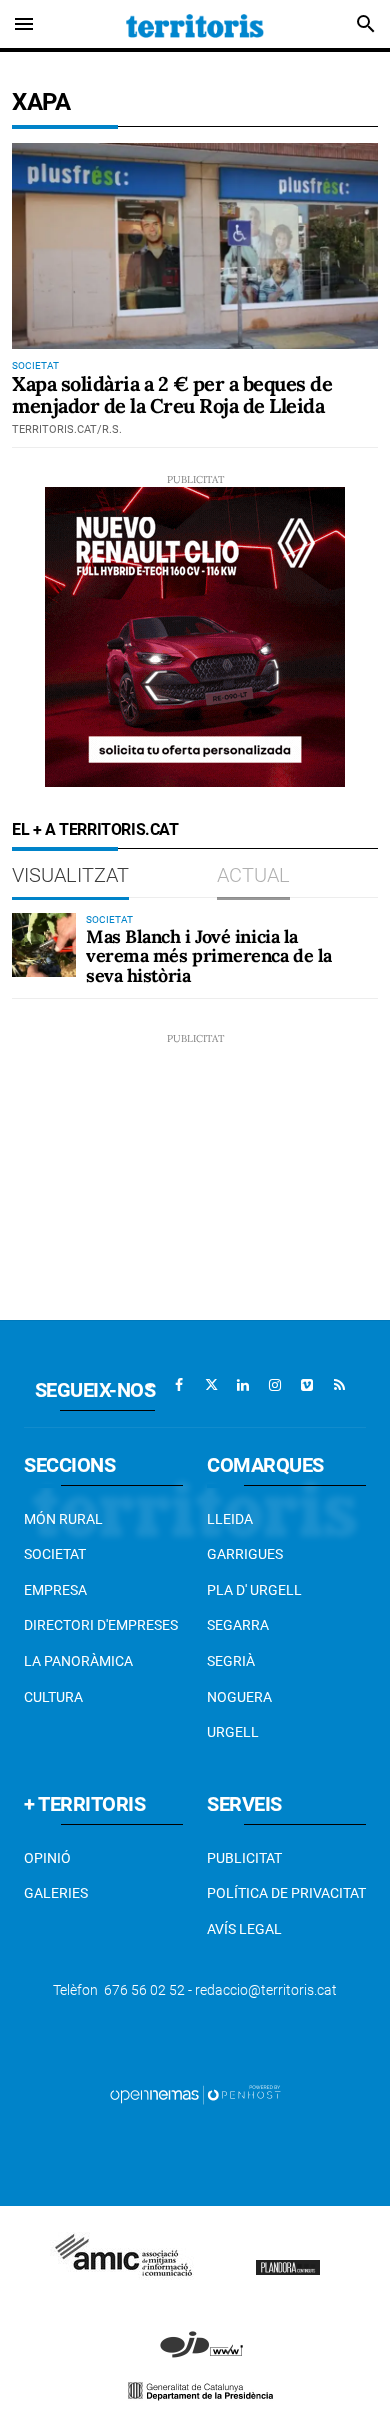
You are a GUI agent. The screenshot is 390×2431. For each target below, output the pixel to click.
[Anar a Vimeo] (307, 1385)
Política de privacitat (286, 1893)
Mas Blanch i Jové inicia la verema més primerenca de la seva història (209, 956)
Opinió (47, 1858)
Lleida (230, 1519)
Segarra (238, 1625)
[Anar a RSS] (339, 1385)
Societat (55, 1554)
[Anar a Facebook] (179, 1385)
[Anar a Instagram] (275, 1385)
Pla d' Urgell (254, 1590)
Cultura (53, 1697)
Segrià (231, 1661)
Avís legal (244, 1929)
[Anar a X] (211, 1385)
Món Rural (63, 1519)
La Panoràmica (78, 1661)
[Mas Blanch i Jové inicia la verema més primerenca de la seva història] (44, 945)
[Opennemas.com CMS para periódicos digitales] (195, 2094)
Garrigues (245, 1554)
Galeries (56, 1893)
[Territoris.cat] (195, 24)
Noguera (239, 1697)
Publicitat (244, 1858)
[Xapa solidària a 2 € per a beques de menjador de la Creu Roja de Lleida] (195, 246)
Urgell (233, 1732)
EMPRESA (55, 1590)
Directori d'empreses (101, 1625)
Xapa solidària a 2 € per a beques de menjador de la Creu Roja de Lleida (172, 394)
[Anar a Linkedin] (243, 1385)
